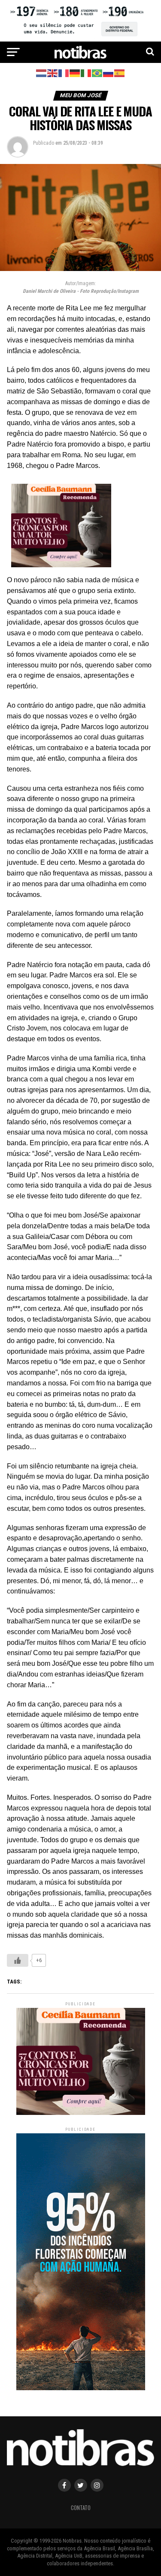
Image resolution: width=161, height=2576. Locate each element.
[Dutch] (42, 73)
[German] (75, 73)
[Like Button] (18, 1960)
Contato (81, 2508)
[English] (53, 73)
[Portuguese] (97, 73)
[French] (64, 73)
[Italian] (86, 73)
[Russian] (109, 73)
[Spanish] (120, 73)
